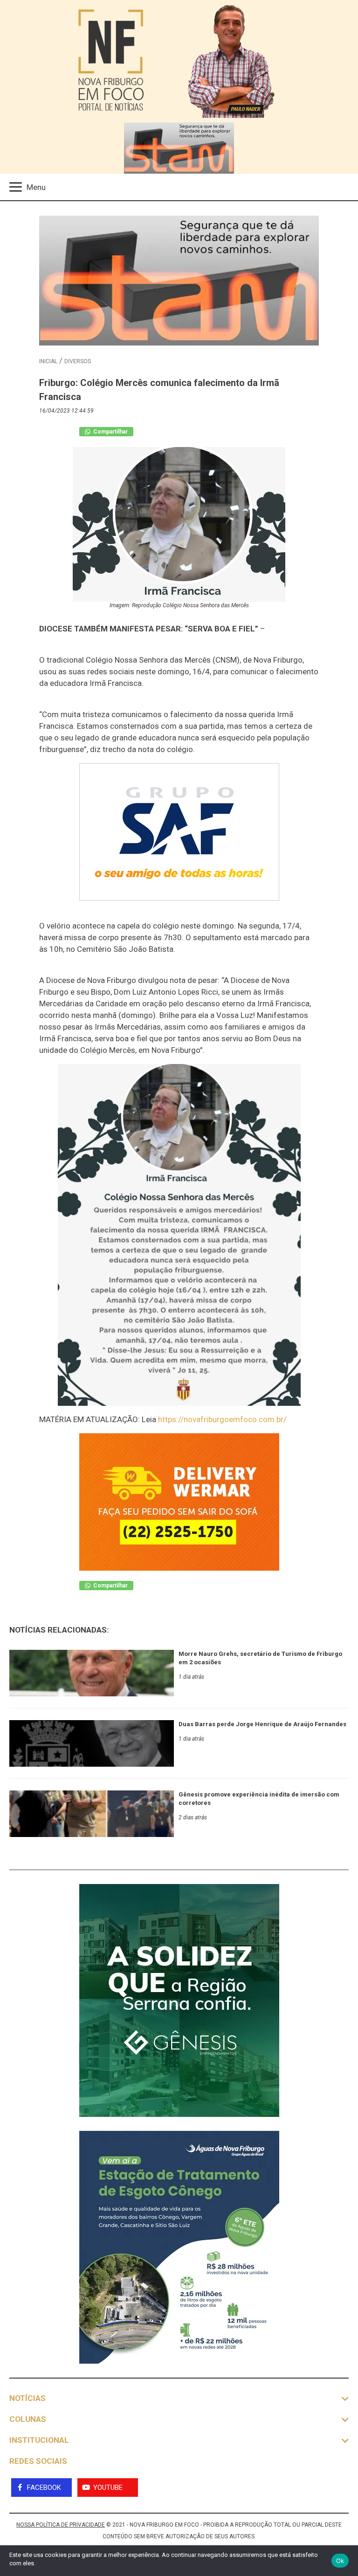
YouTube (108, 2488)
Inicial (48, 361)
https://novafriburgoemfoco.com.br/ (222, 1419)
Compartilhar (110, 432)
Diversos (78, 361)
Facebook (44, 2488)
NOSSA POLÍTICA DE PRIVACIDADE (61, 2525)
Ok (340, 2561)
